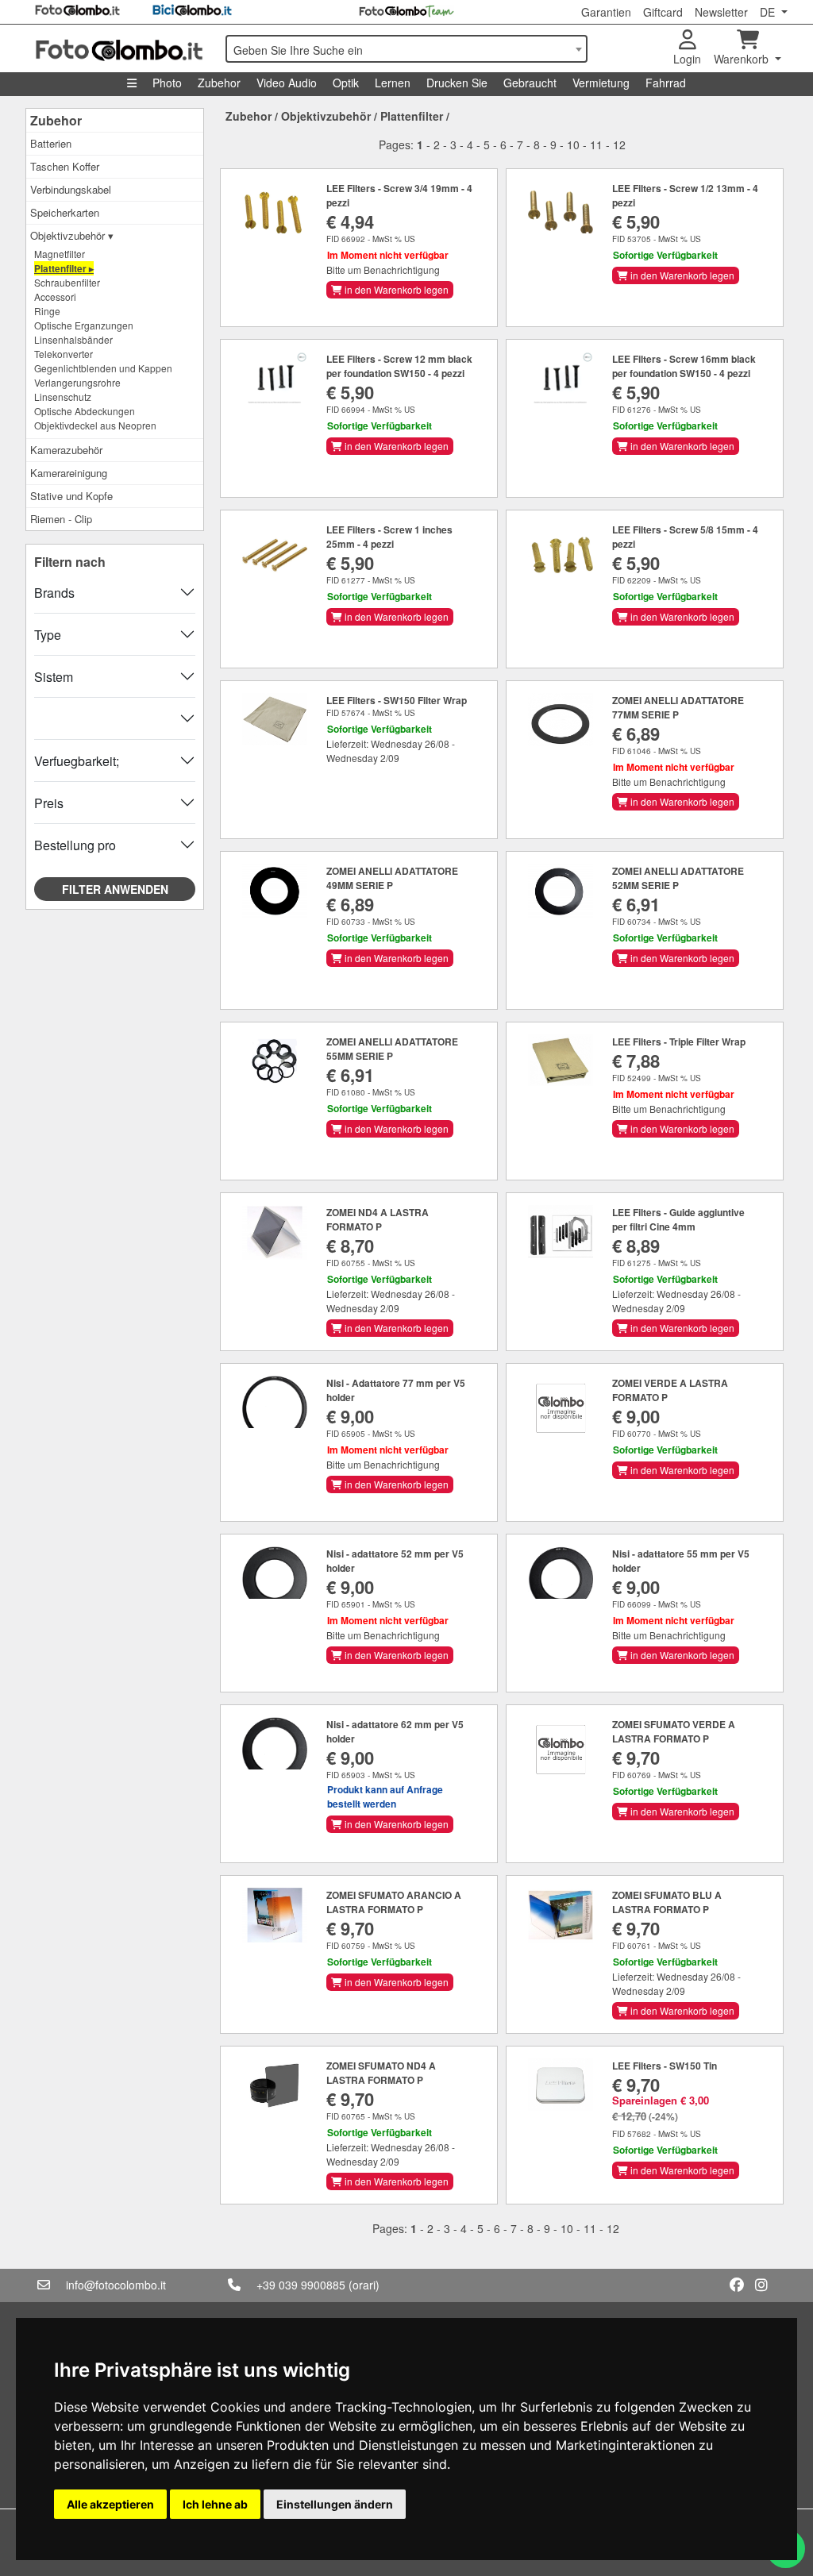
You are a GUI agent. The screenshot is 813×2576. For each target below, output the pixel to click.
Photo (167, 83)
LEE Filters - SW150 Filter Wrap (397, 700)
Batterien (51, 143)
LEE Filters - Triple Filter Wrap (679, 1042)
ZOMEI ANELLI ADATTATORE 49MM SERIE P (392, 878)
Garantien (606, 12)
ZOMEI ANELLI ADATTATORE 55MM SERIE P (392, 1049)
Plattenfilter (412, 116)
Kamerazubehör (66, 450)
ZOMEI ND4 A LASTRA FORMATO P (378, 1219)
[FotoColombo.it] (121, 48)
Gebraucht (530, 83)
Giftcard (663, 12)
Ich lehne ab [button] (215, 2504)
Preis (49, 803)
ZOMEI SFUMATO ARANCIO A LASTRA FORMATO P (394, 1902)
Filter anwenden (115, 889)
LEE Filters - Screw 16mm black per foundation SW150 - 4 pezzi (684, 366)
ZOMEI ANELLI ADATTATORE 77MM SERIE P (678, 707)
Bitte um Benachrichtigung (383, 270)
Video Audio (287, 83)
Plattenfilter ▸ (64, 268)
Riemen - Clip (61, 519)
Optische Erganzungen (84, 325)
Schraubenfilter (67, 282)
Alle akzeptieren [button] (110, 2504)
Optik (346, 83)
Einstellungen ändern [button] (335, 2504)
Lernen (393, 83)
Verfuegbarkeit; (77, 761)
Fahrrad (666, 83)
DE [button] (769, 12)
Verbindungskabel (71, 189)
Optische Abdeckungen (85, 411)
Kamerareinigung (69, 473)
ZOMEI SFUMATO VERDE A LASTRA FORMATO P (674, 1731)
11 (596, 144)
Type (48, 635)
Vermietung (601, 83)
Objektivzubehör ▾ (72, 235)
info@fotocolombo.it (116, 2285)
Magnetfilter (60, 254)
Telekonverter (64, 354)
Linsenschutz (63, 397)
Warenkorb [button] (743, 59)
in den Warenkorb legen (395, 289)
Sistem (54, 677)
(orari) (364, 2285)
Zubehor (219, 83)
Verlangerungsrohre (77, 382)
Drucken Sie (457, 83)
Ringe (47, 311)
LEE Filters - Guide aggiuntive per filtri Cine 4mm (678, 1219)
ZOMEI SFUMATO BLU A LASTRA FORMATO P (667, 1902)
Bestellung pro (75, 845)
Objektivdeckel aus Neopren (95, 425)
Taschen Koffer (65, 166)
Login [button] (687, 59)
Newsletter (721, 12)
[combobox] (406, 49)
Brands (54, 593)
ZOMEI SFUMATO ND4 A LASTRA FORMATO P (381, 2073)
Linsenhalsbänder (73, 339)
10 (573, 144)
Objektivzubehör (326, 116)
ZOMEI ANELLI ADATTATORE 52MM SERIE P (678, 878)
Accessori (55, 296)
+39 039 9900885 (301, 2285)
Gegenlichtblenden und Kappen (103, 368)
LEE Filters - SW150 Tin (665, 2066)
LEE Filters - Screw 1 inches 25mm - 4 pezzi (389, 537)
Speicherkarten (65, 212)
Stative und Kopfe (71, 496)
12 (619, 144)
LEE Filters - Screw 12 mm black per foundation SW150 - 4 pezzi (399, 366)
